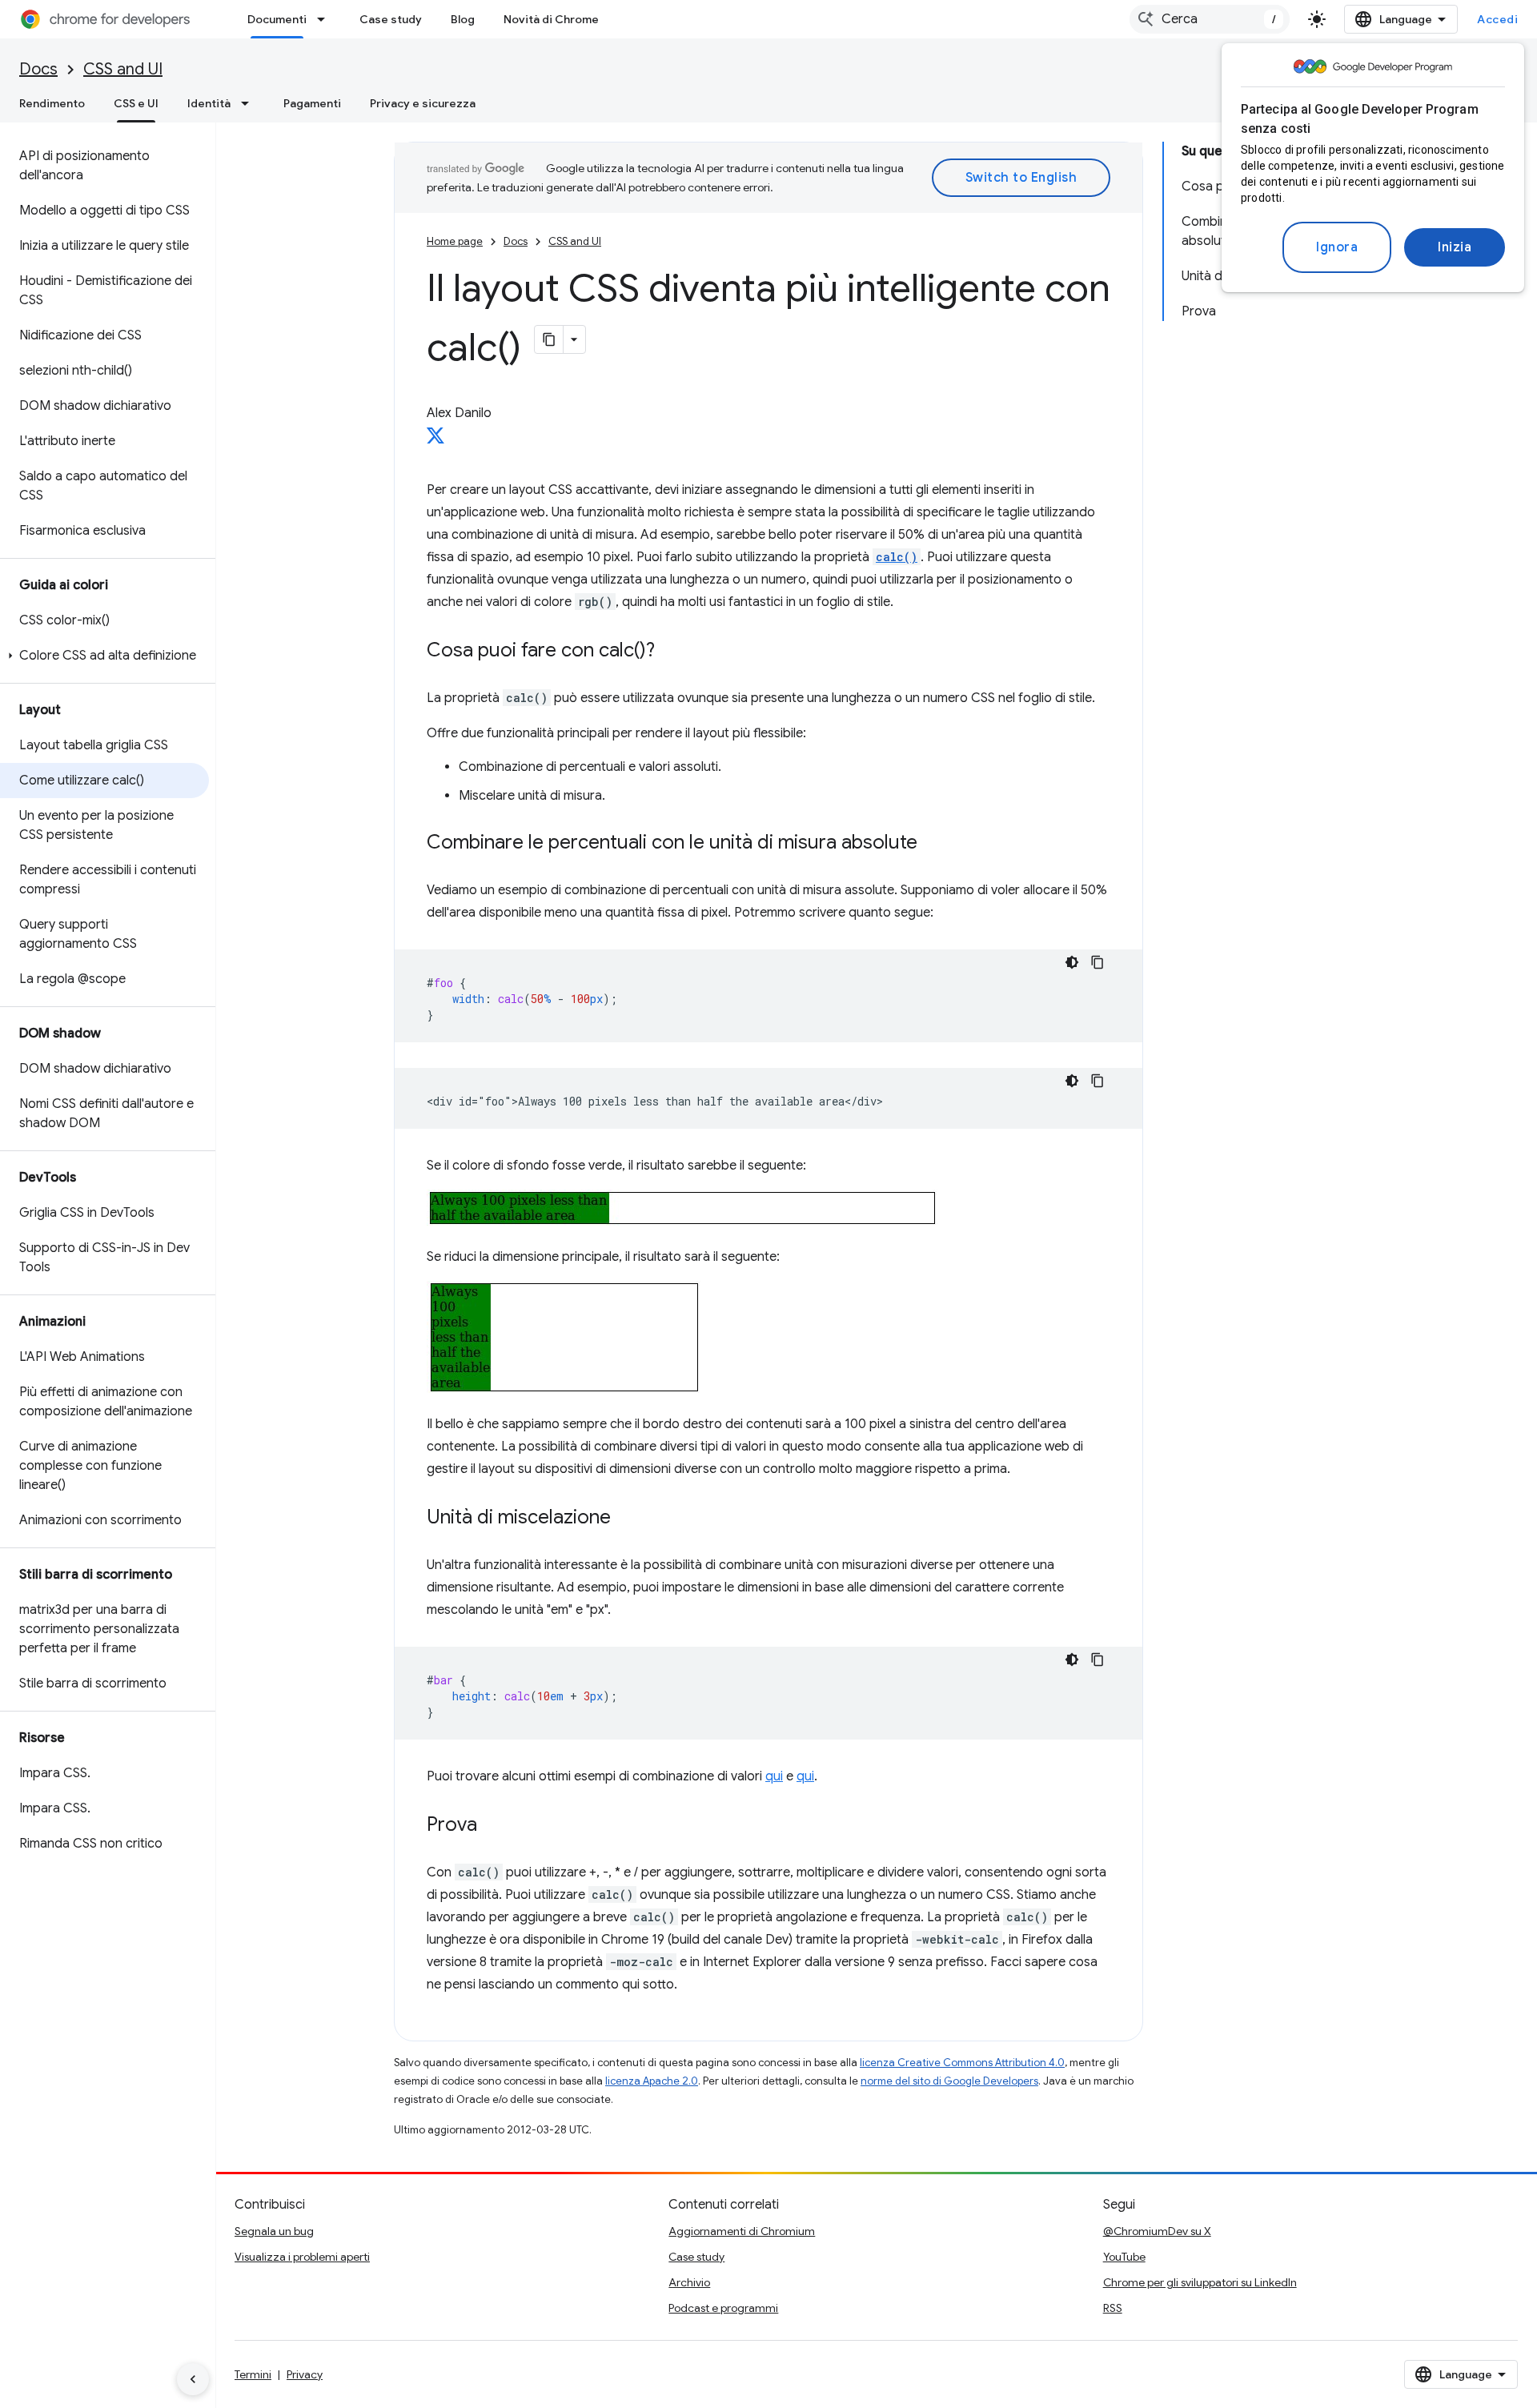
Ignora (1337, 247)
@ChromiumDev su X (1157, 2231)
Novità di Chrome (551, 19)
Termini (253, 2374)
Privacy (305, 2374)
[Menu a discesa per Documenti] (326, 19)
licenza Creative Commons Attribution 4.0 (962, 2063)
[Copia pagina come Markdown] (549, 339)
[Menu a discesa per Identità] (250, 103)
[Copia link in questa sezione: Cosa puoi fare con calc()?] (671, 652)
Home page (455, 241)
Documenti (277, 19)
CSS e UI (136, 103)
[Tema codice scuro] (1072, 962)
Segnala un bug (274, 2231)
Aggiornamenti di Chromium (742, 2231)
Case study (391, 19)
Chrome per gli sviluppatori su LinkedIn (1200, 2282)
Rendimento (52, 103)
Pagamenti (312, 103)
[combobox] (1210, 19)
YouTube (1124, 2257)
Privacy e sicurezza (423, 103)
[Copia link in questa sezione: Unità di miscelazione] (627, 1519)
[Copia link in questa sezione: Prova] (493, 1826)
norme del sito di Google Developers (949, 2081)
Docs (38, 69)
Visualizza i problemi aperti (302, 2257)
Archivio (689, 2282)
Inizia (1455, 247)
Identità (209, 103)
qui (774, 1776)
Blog (463, 19)
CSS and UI (123, 69)
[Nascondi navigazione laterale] (193, 2379)
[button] (104, 656)
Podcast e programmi (723, 2308)
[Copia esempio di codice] (1098, 962)
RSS (1113, 2308)
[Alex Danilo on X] (435, 440)
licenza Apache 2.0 (652, 2081)
